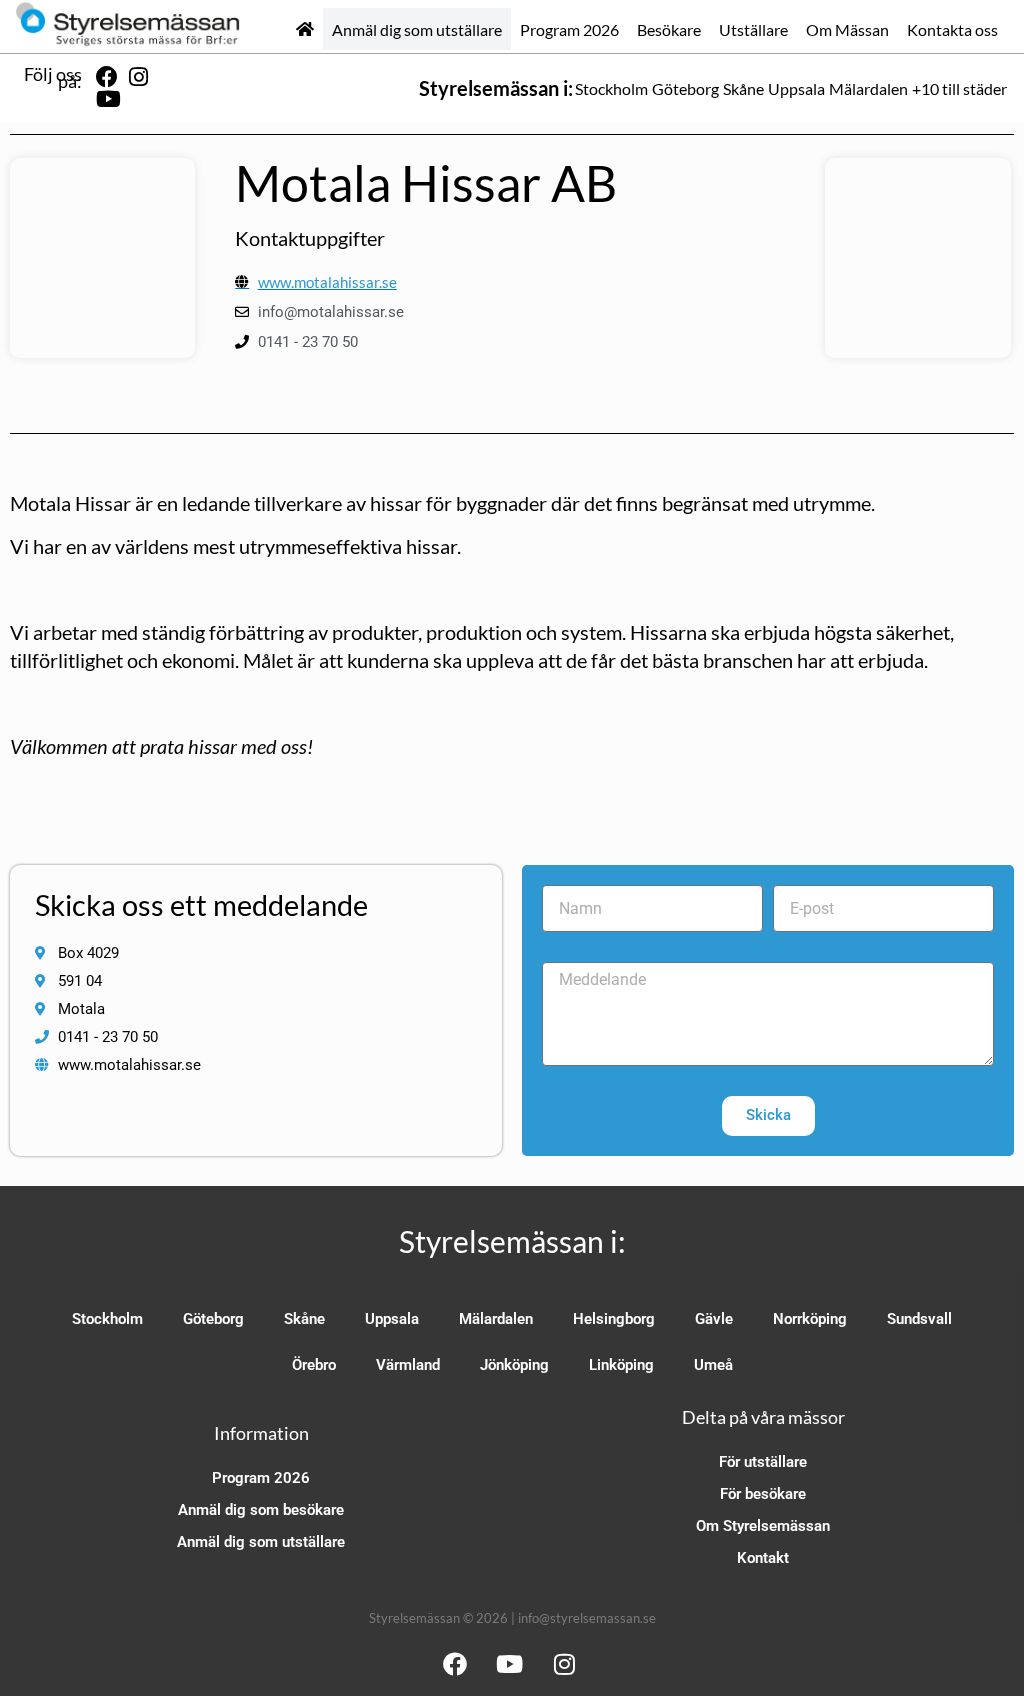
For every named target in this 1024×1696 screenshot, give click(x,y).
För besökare (763, 1494)
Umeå (713, 1365)
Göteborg (685, 88)
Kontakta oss (952, 29)
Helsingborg (614, 1319)
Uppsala (796, 88)
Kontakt (763, 1558)
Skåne (743, 88)
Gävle (714, 1319)
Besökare (669, 29)
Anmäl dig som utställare (417, 29)
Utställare (753, 29)
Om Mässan (847, 29)
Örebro (314, 1365)
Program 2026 (569, 29)
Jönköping (514, 1365)
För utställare (763, 1462)
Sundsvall (919, 1319)
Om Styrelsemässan (763, 1526)
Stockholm (611, 88)
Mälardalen (868, 88)
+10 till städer (959, 88)
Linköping (621, 1365)
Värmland (408, 1365)
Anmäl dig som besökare (261, 1510)
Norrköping (810, 1319)
